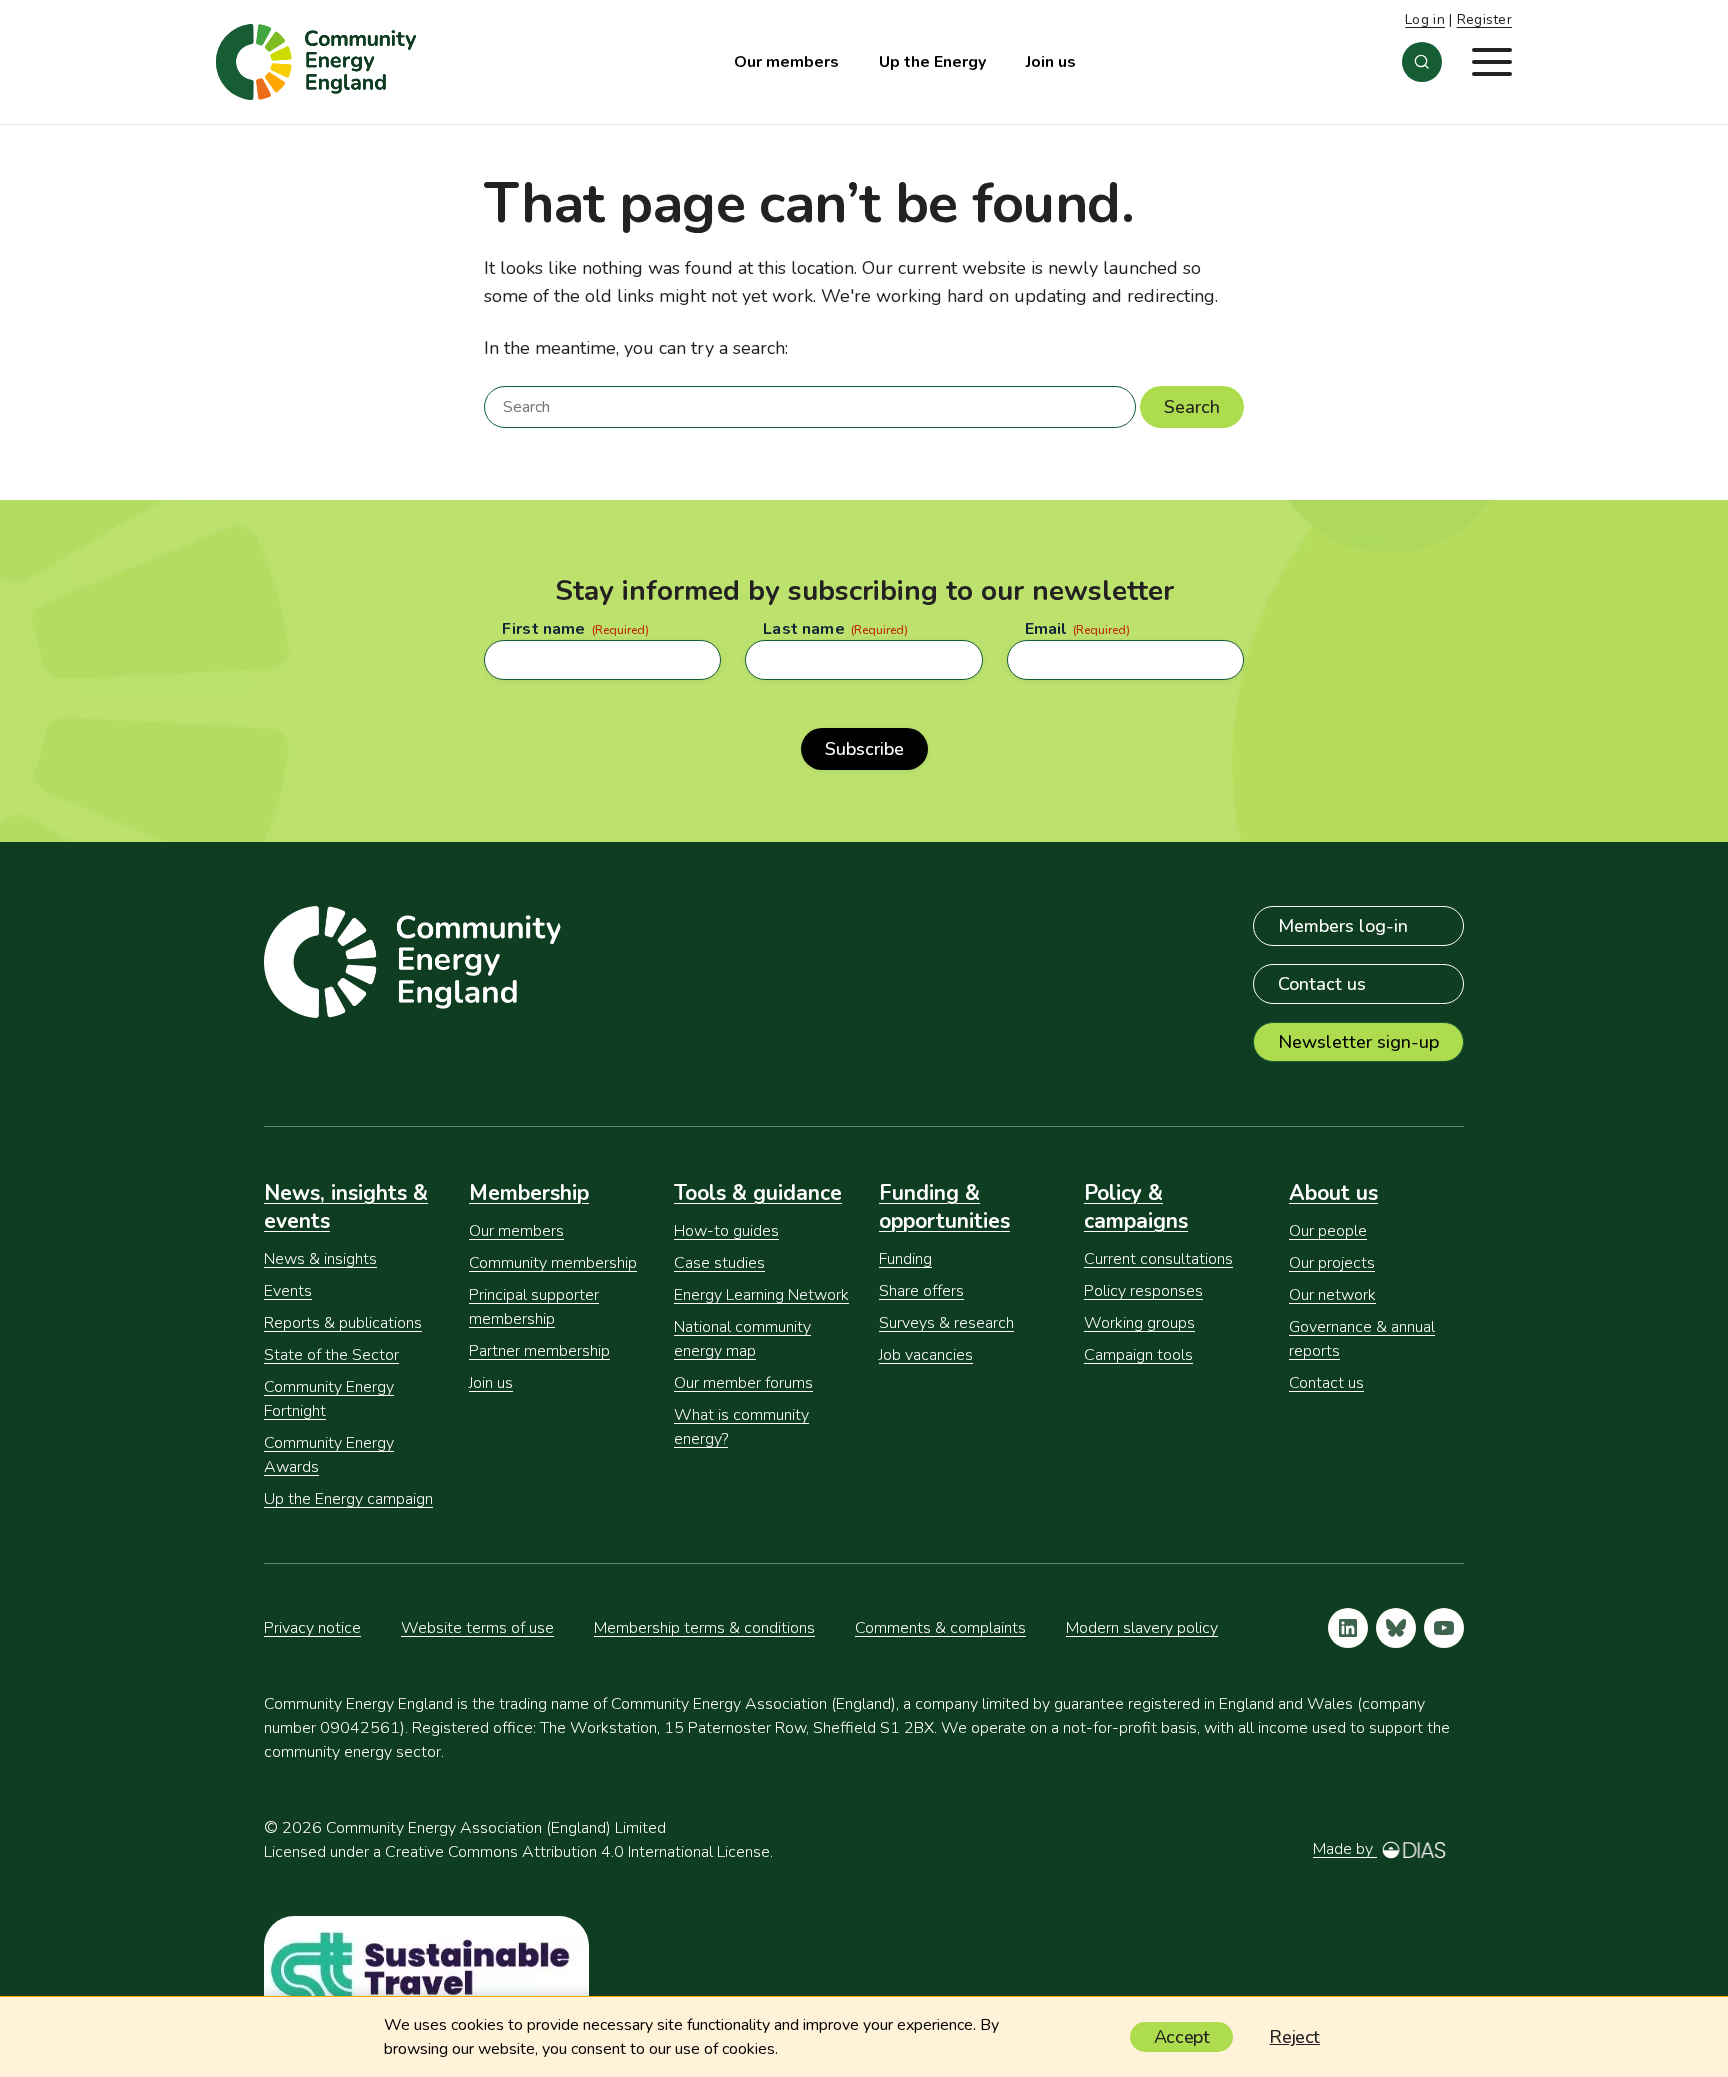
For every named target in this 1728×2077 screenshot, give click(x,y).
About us (1333, 1193)
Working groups (1139, 1323)
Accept (1182, 2037)
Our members (786, 62)
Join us (1051, 62)
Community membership (553, 1263)
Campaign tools (1138, 1355)
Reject (1294, 2037)
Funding (905, 1259)
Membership (529, 1193)
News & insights (320, 1259)
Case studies (719, 1263)
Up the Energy (932, 62)
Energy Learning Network (761, 1295)
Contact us (1322, 984)
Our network (1332, 1295)
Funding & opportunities (944, 1207)
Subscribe (864, 749)
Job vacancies (926, 1355)
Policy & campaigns (1136, 1207)
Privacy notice (312, 1628)
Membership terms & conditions (704, 1628)
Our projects (1332, 1263)
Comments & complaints (940, 1628)
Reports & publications (343, 1323)
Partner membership (539, 1351)
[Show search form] (1422, 62)
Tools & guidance (758, 1193)
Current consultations (1158, 1259)
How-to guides (726, 1231)
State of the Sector (331, 1355)
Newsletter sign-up (1358, 1042)
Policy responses (1143, 1291)
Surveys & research (946, 1323)
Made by (1345, 1849)
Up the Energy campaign (348, 1499)
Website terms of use (477, 1628)
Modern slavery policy (1142, 1628)
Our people (1328, 1231)
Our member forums (743, 1383)
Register (1484, 19)
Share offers (921, 1291)
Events (288, 1291)
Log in (1425, 19)
